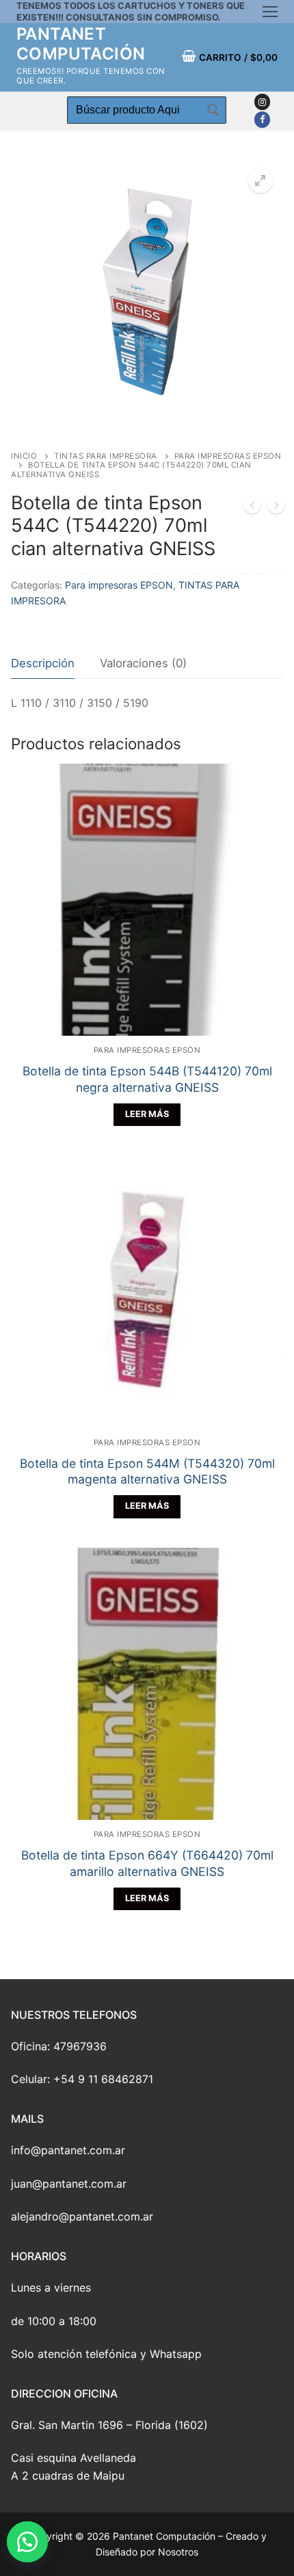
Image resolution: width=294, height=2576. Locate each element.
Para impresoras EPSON (119, 585)
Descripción (43, 663)
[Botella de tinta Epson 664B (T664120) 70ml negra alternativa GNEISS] (252, 508)
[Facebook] (262, 119)
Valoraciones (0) (143, 663)
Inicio (24, 456)
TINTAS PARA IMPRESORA (106, 456)
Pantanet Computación (81, 44)
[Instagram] (262, 102)
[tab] (43, 664)
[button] (34, 2542)
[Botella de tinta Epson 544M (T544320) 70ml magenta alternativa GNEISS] (276, 508)
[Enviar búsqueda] (213, 110)
